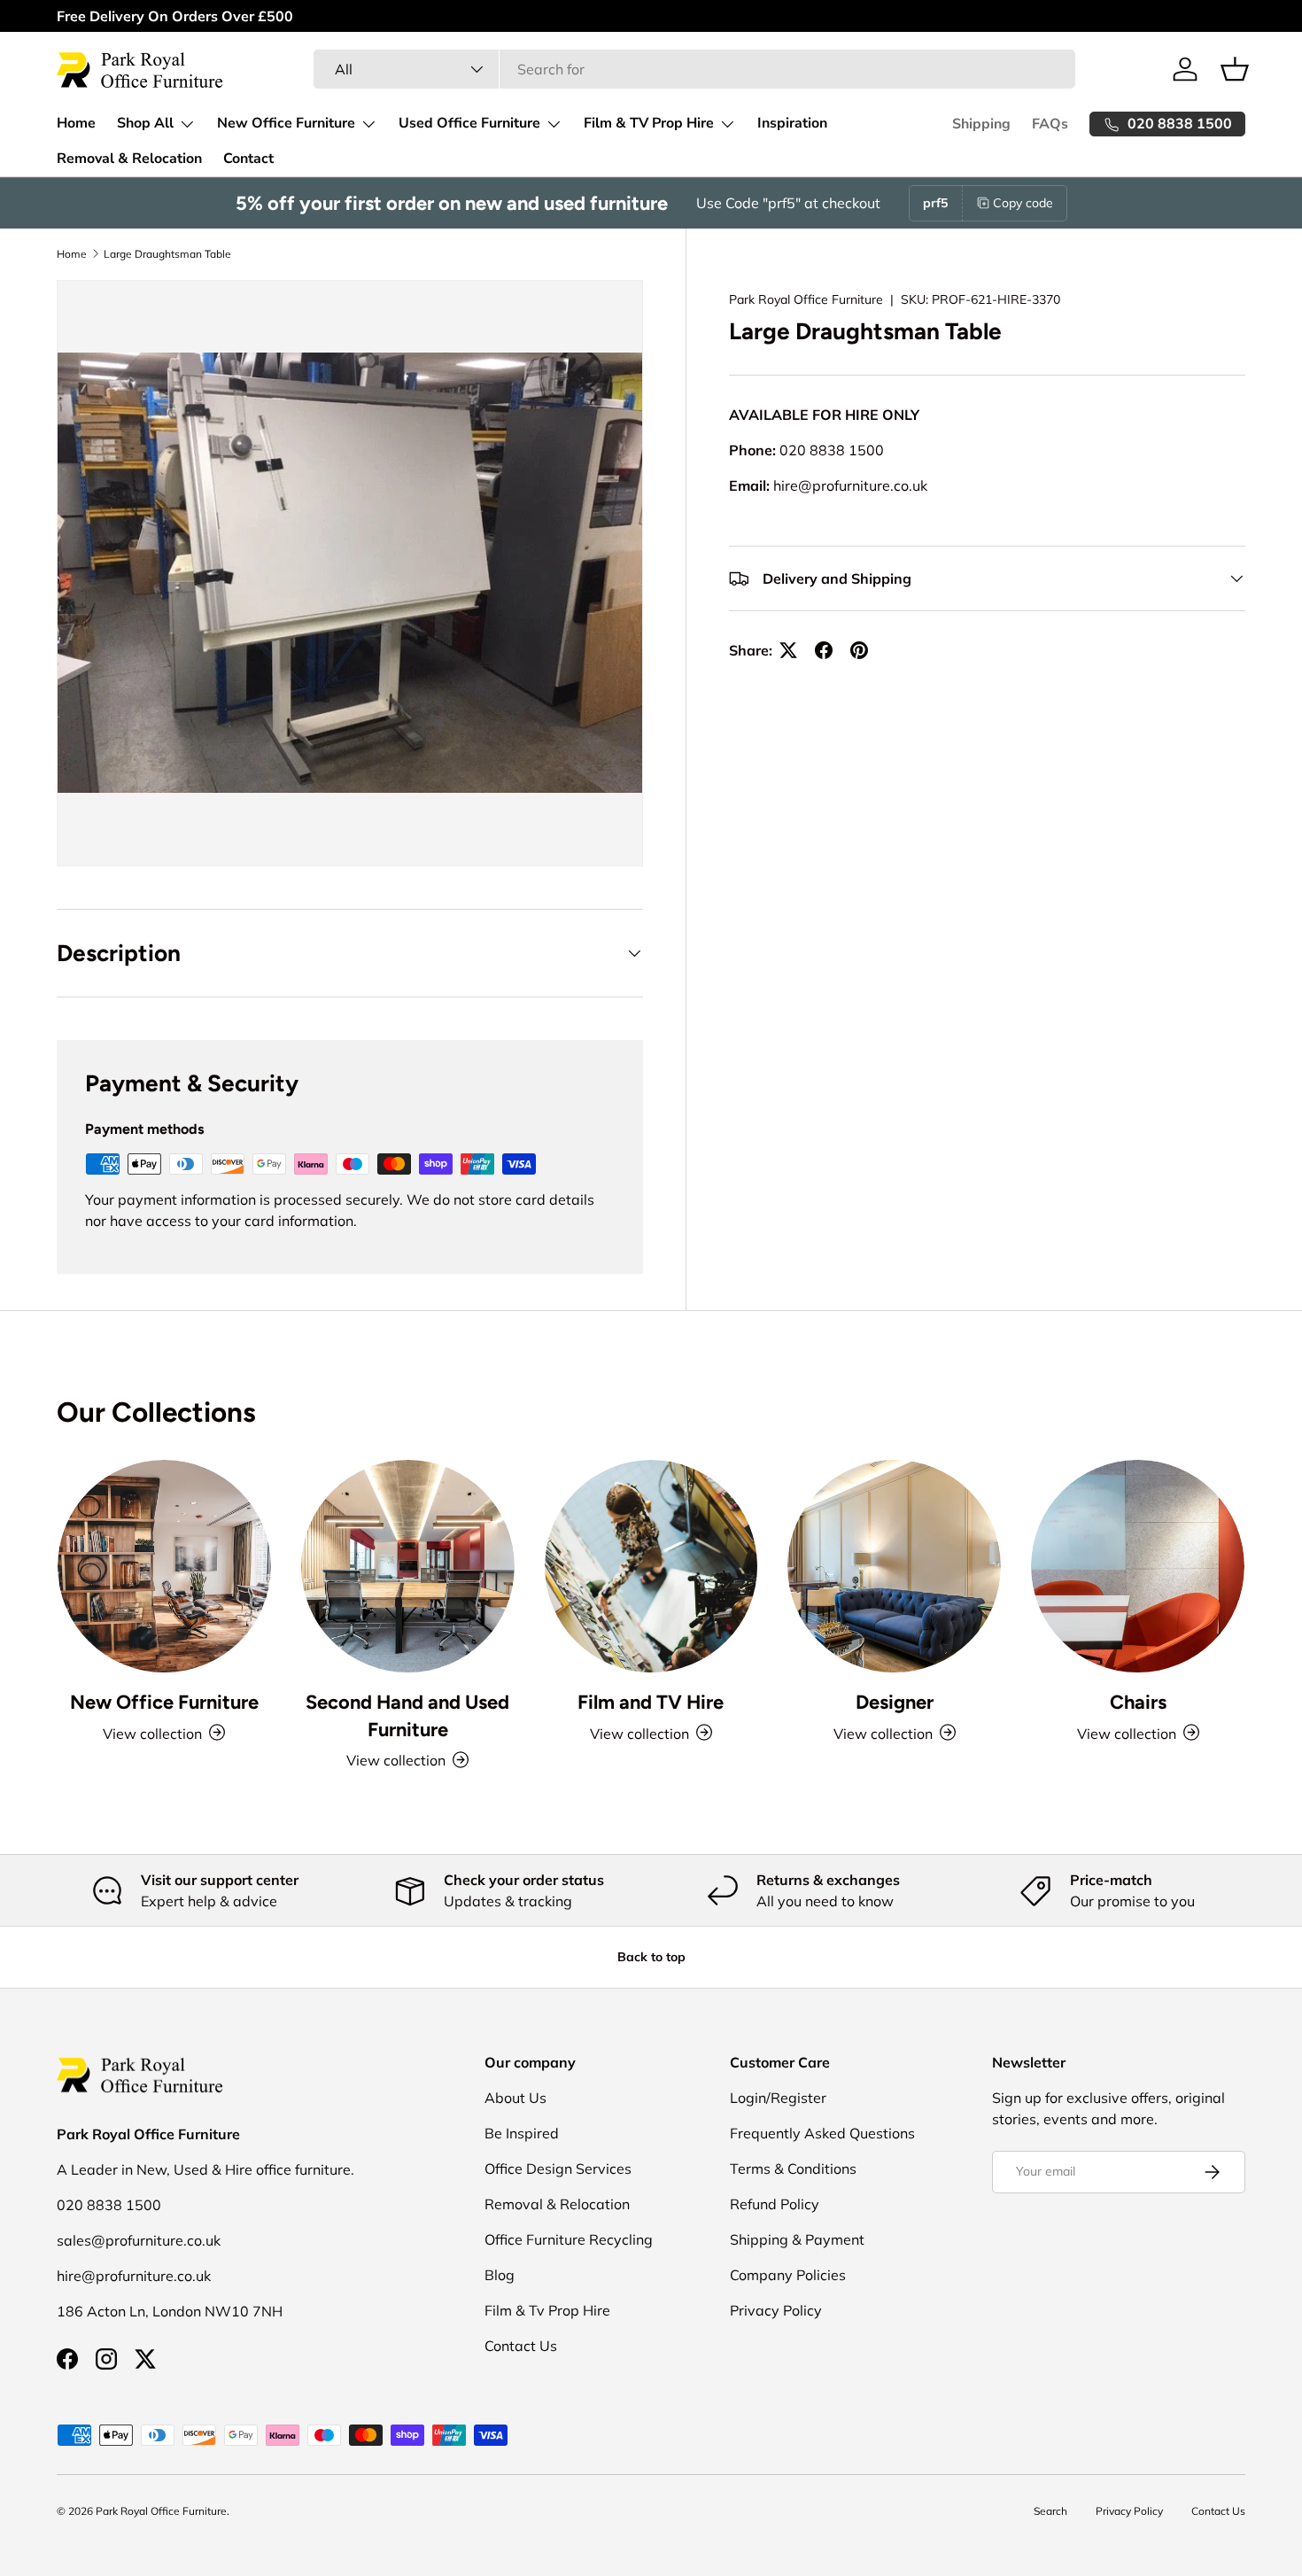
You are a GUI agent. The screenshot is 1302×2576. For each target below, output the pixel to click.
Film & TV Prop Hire (649, 123)
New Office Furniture (286, 123)
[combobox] (694, 69)
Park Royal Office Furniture (806, 299)
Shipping (981, 124)
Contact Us (521, 2346)
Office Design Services (558, 2169)
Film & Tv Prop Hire (547, 2310)
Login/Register (778, 2098)
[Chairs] (1138, 1567)
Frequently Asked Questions (822, 2133)
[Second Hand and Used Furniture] (408, 1567)
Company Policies (788, 2275)
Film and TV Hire (651, 1701)
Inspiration (792, 123)
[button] (1235, 69)
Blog (500, 2275)
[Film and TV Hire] (651, 1567)
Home (76, 123)
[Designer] (894, 1567)
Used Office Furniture (469, 123)
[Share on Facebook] (824, 650)
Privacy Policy (776, 2310)
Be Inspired (522, 2133)
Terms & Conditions (793, 2169)
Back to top (651, 1957)
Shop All (145, 123)
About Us (515, 2098)
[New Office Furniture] (164, 1567)
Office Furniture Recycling (569, 2239)
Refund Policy (775, 2204)
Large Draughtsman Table (167, 254)
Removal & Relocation (129, 159)
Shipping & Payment (797, 2239)
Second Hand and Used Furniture (407, 1715)
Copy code (1023, 203)
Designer (895, 1701)
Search (1050, 2511)
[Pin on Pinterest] (859, 650)
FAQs (1050, 124)
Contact (248, 159)
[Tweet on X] (788, 650)
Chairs (1138, 1701)
